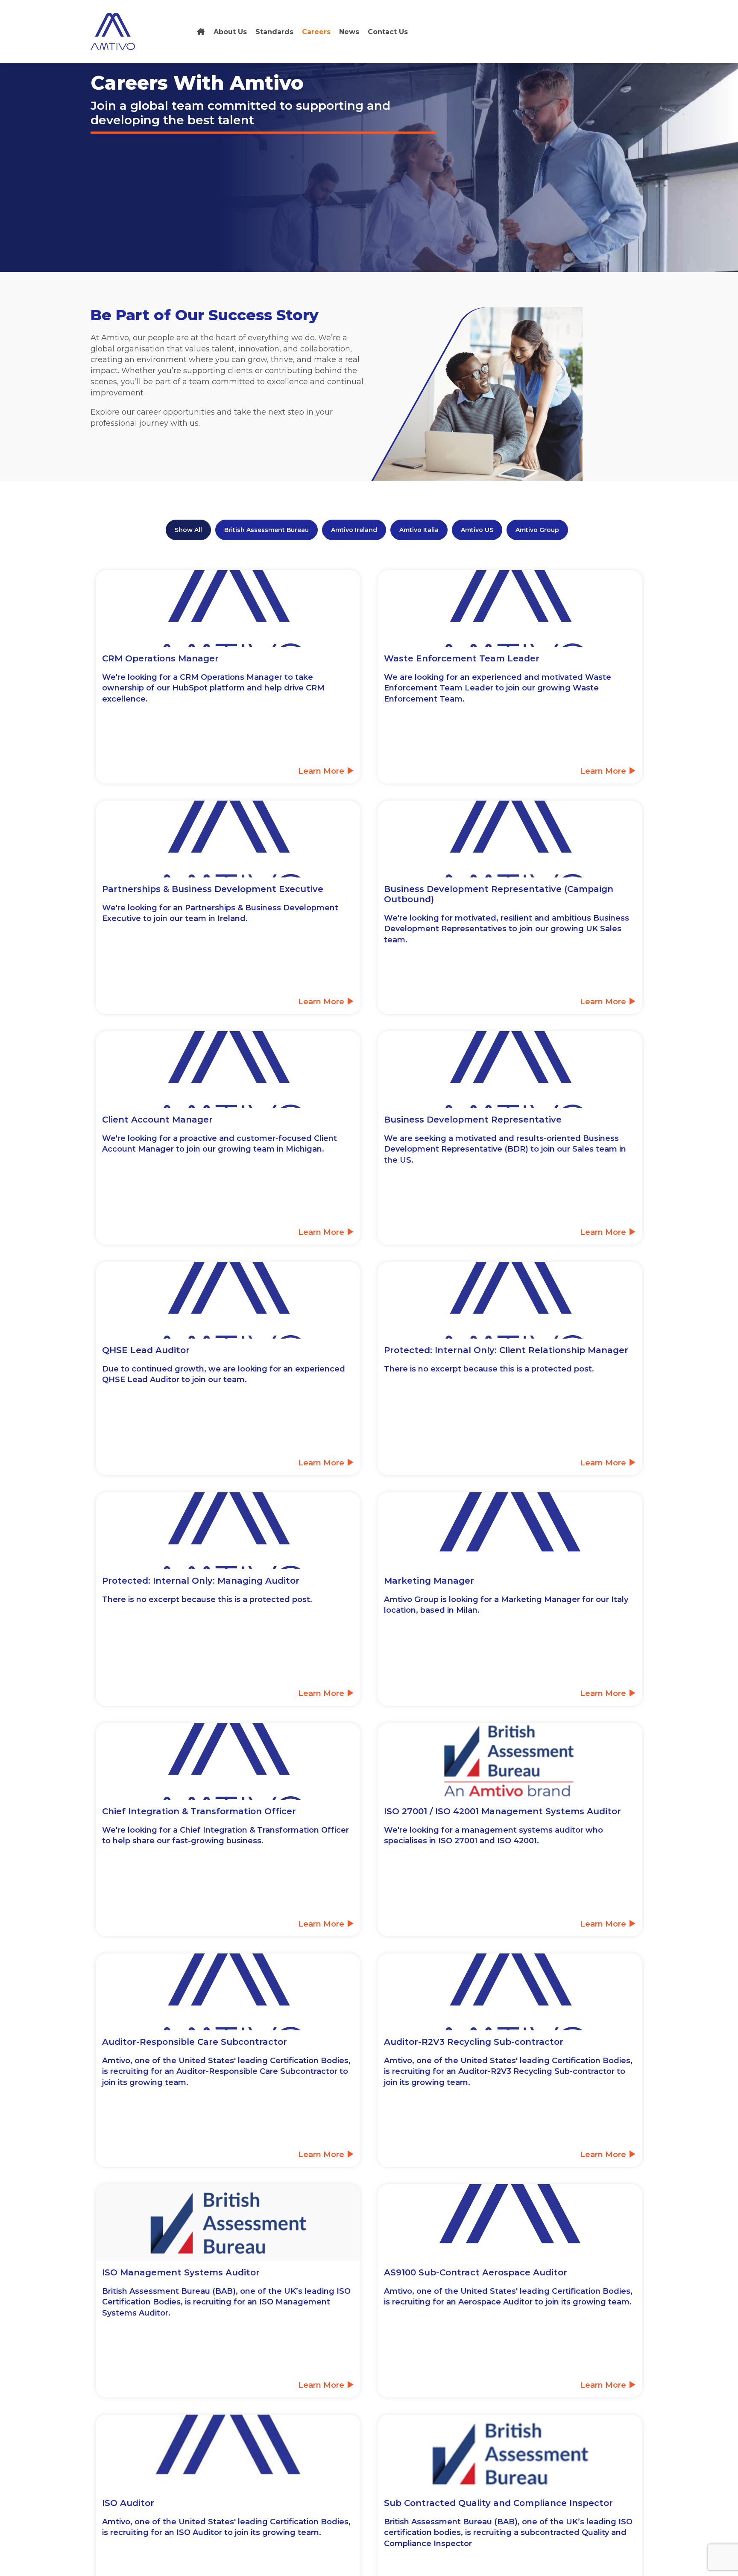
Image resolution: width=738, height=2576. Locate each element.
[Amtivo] (201, 32)
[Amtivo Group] (122, 31)
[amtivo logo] (228, 2453)
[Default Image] (228, 608)
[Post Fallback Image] (228, 1992)
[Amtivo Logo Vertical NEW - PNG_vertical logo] (510, 1531)
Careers (316, 32)
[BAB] (228, 2222)
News (349, 32)
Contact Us (388, 32)
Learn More (322, 771)
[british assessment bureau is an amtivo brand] (510, 1761)
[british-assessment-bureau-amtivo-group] (510, 2453)
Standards (274, 32)
